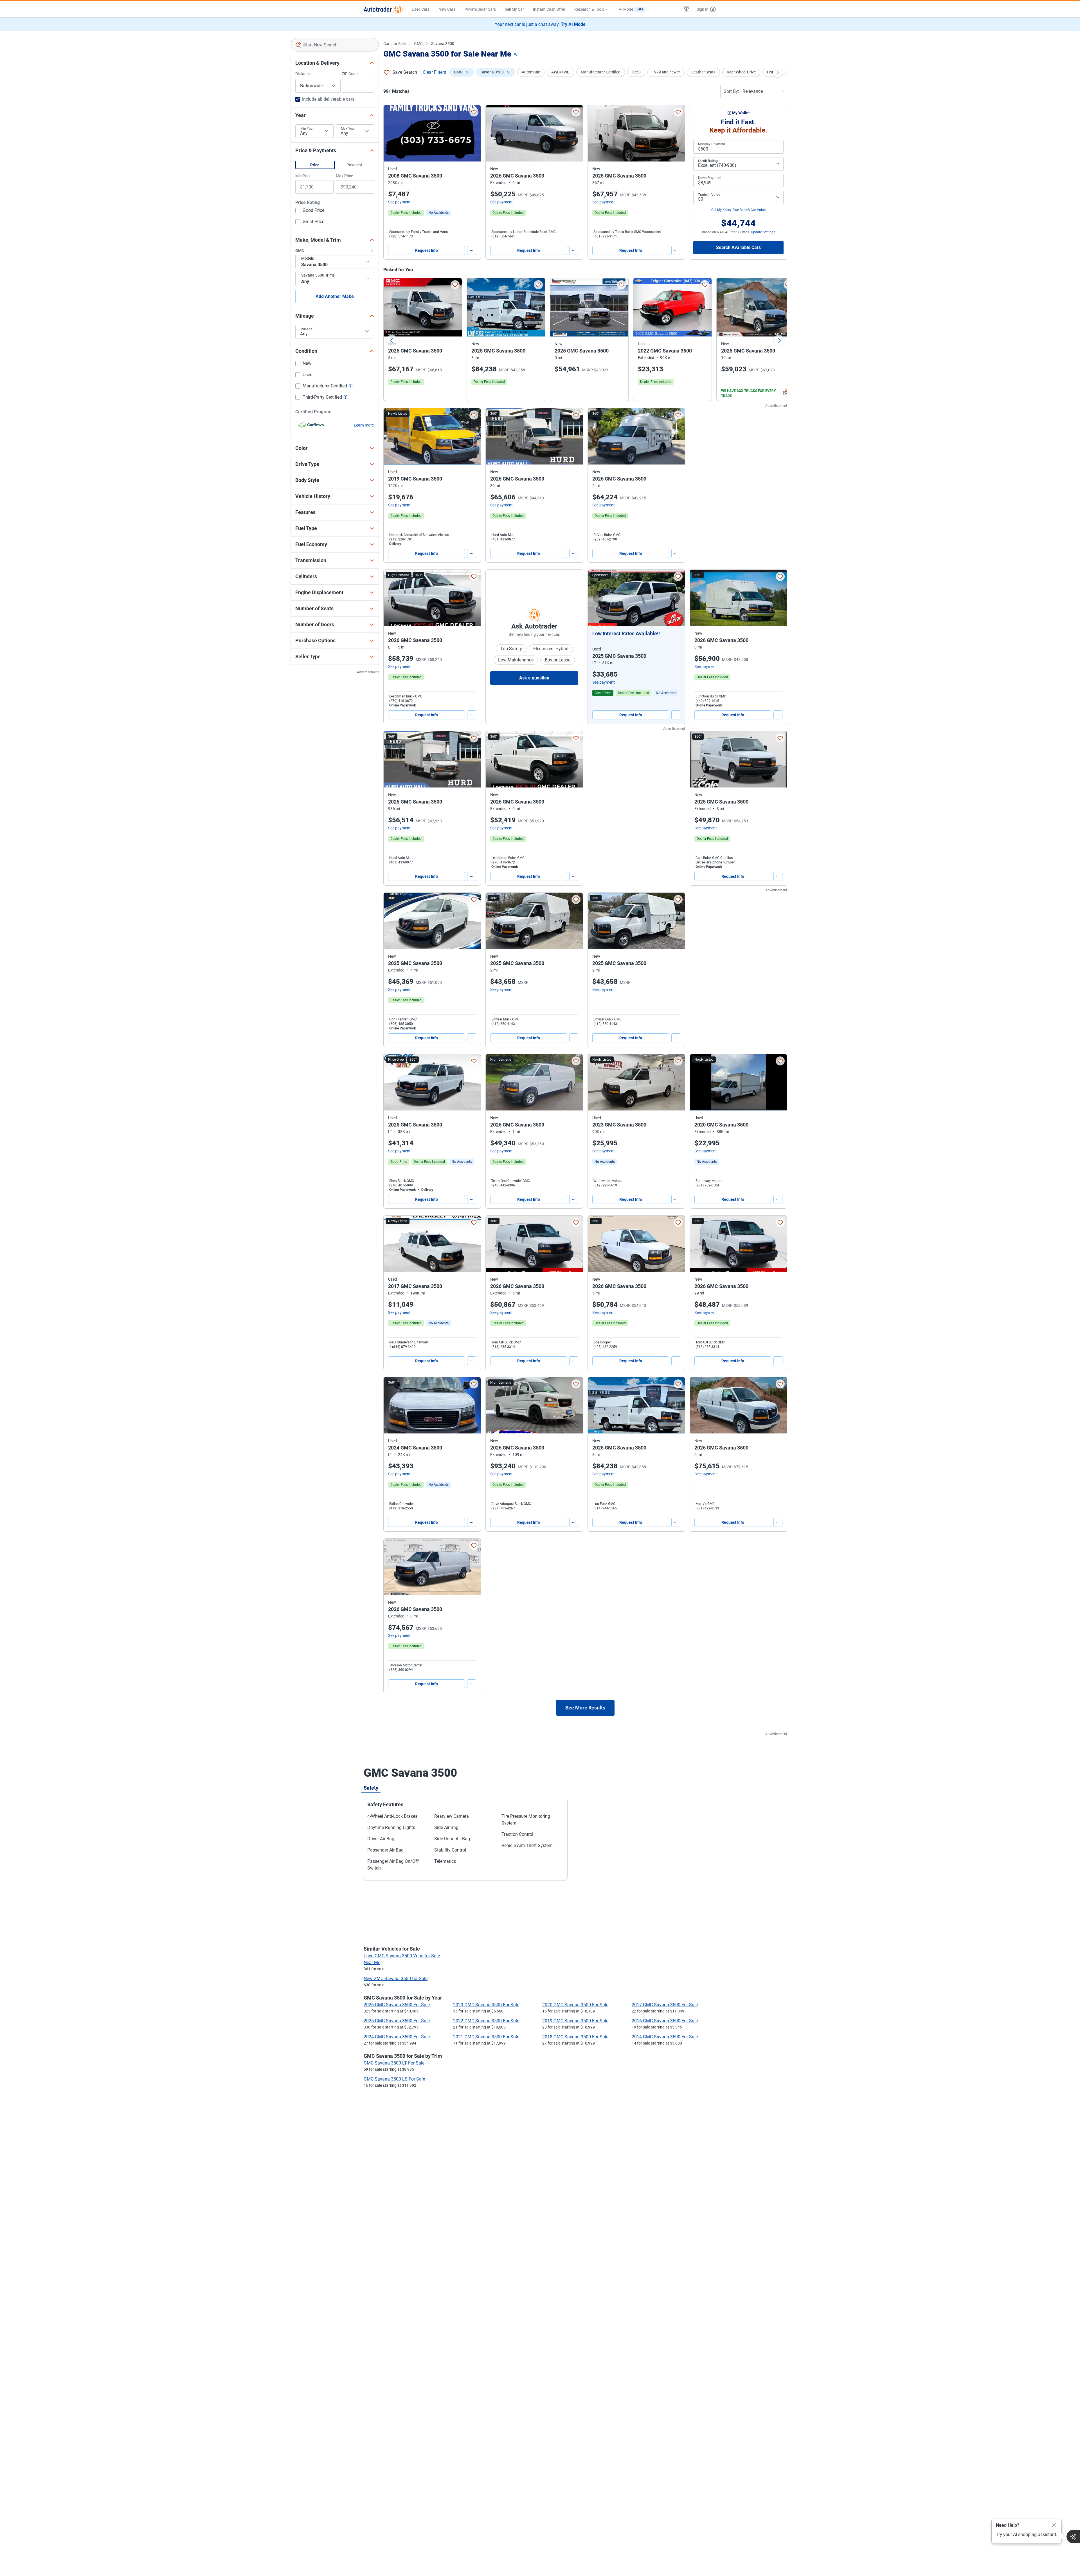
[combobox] (335, 45)
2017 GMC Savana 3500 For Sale (665, 2005)
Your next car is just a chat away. (540, 24)
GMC (418, 44)
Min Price (303, 176)
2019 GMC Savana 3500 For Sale (575, 2021)
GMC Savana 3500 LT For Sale (394, 2063)
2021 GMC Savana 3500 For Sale (486, 2037)
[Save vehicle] (474, 112)
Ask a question (534, 678)
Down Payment (710, 178)
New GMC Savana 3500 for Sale (396, 1979)
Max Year (348, 129)
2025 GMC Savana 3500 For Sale (397, 2021)
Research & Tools (589, 9)
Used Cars (421, 9)
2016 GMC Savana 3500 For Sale (665, 2021)
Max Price (344, 176)
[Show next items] (778, 72)
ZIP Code (350, 74)
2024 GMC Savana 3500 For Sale (397, 2037)
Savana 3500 (443, 44)
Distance (303, 74)
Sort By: (731, 91)
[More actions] (472, 250)
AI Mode (631, 9)
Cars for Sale (394, 44)
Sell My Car (514, 9)
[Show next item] (675, 598)
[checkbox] (310, 211)
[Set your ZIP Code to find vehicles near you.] (516, 55)
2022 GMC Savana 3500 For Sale (486, 2021)
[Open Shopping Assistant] (1073, 2537)
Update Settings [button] (763, 232)
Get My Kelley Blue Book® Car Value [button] (738, 210)
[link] (438, 213)
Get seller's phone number (715, 862)
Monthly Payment (712, 144)
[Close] (1054, 2525)
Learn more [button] (364, 425)
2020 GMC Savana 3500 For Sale (575, 2005)
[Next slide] (779, 340)
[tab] (371, 1788)
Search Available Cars (738, 247)
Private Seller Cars (480, 9)
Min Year (307, 129)
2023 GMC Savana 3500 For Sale (486, 2005)
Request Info (427, 250)
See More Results (585, 1708)
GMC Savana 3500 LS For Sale (394, 2079)
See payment (399, 202)
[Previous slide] (392, 340)
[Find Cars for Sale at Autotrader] (383, 9)
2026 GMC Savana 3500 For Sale (397, 2005)
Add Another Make (335, 296)
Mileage (306, 329)
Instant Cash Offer (549, 9)
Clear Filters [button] (434, 72)
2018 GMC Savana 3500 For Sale (575, 2037)
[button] (687, 9)
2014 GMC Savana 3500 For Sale (665, 2037)
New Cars (447, 9)
